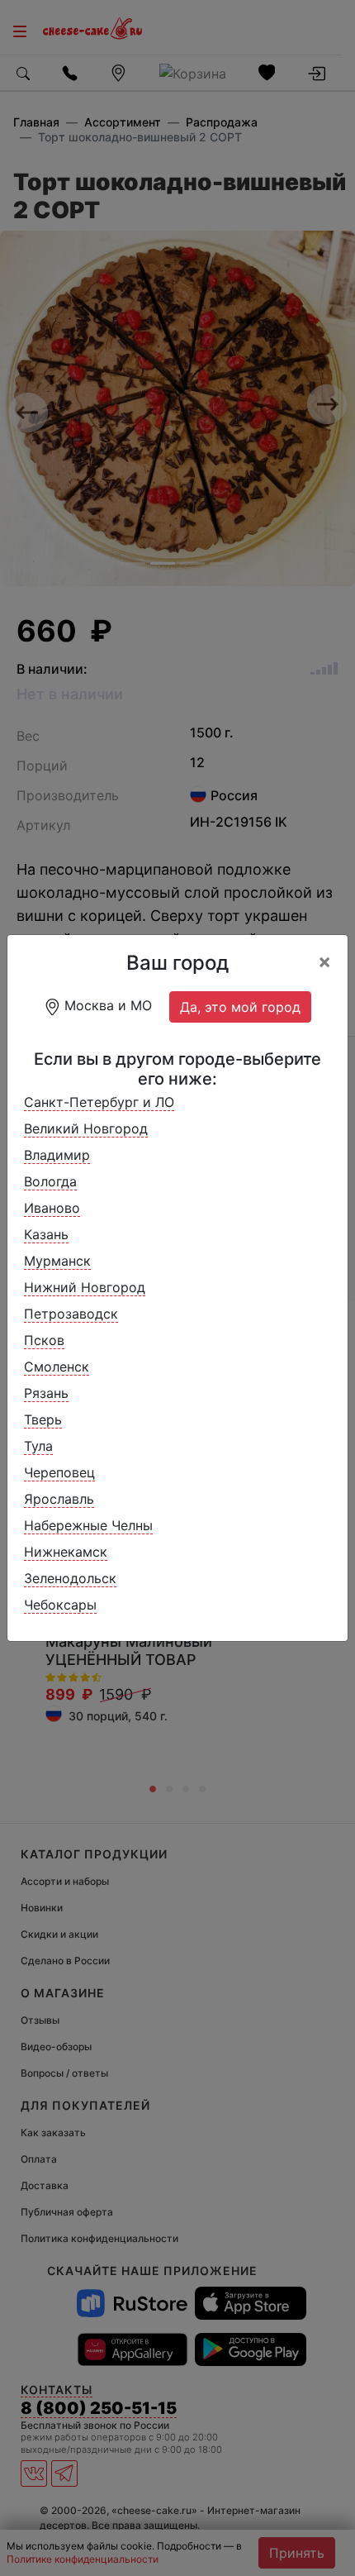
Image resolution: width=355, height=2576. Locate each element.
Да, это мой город (240, 1007)
